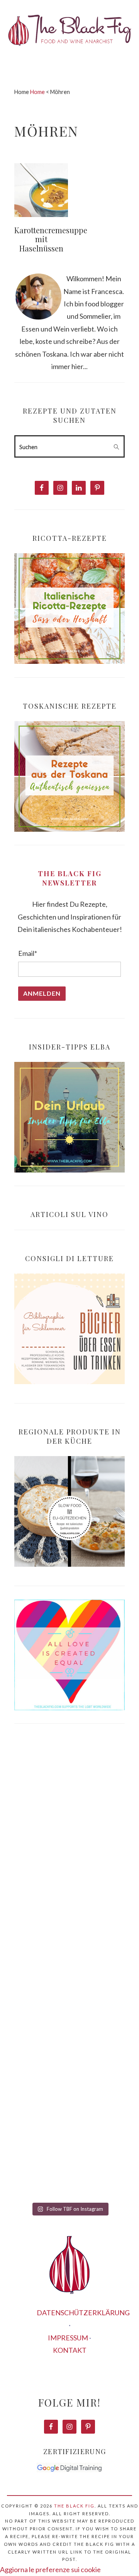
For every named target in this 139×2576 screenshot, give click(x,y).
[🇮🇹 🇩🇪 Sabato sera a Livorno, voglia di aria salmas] (69, 1874)
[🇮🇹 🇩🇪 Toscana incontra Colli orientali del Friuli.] (69, 2089)
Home (37, 92)
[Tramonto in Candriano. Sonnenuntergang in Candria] (69, 2018)
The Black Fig (74, 2506)
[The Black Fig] (69, 52)
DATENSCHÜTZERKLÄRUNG (83, 2313)
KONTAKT (70, 2350)
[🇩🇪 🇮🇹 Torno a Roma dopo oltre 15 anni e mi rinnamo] (69, 2161)
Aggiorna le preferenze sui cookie (50, 2569)
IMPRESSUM (68, 2338)
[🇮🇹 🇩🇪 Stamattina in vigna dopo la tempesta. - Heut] (69, 1946)
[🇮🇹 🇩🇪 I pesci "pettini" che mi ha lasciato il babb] (69, 1802)
